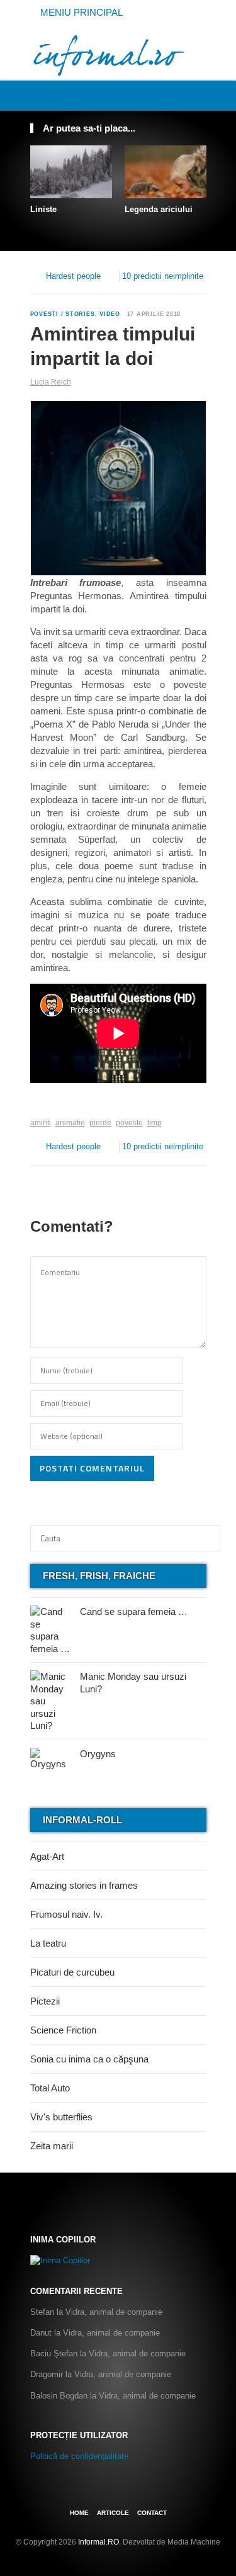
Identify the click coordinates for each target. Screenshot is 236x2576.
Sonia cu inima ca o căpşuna (89, 2059)
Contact (152, 2513)
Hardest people (73, 276)
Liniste (43, 209)
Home (79, 2513)
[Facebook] (158, 95)
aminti (41, 1123)
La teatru (48, 1943)
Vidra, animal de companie (114, 2312)
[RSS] (199, 95)
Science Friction (63, 2030)
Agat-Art (47, 1856)
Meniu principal (80, 12)
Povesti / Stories (63, 314)
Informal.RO (98, 2542)
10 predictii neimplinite (163, 276)
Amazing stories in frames (84, 1885)
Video (110, 314)
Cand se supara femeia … (134, 1611)
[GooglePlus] (58, 1103)
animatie (70, 1123)
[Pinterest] (186, 95)
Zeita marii (52, 2146)
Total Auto (50, 2088)
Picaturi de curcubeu (72, 1972)
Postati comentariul (92, 1468)
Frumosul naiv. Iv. (66, 1914)
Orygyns (98, 1754)
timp (155, 1123)
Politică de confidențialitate (79, 2456)
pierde (100, 1123)
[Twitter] (172, 95)
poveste (129, 1123)
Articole (113, 2513)
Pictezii (45, 2001)
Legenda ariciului (159, 209)
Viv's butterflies (61, 2117)
